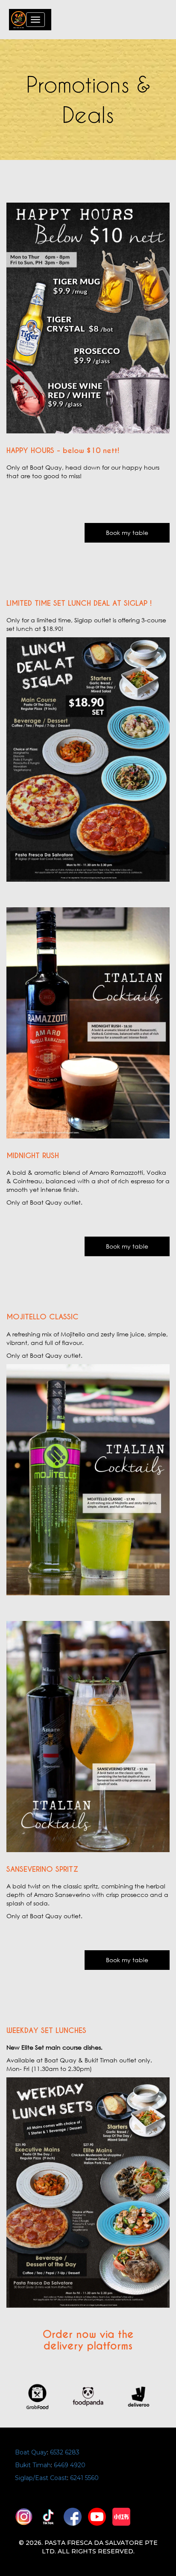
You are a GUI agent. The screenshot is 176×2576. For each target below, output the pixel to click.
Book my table (127, 533)
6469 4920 (70, 2465)
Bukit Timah (33, 2465)
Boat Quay (31, 2452)
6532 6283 (65, 2452)
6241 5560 (84, 2478)
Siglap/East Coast (41, 2478)
